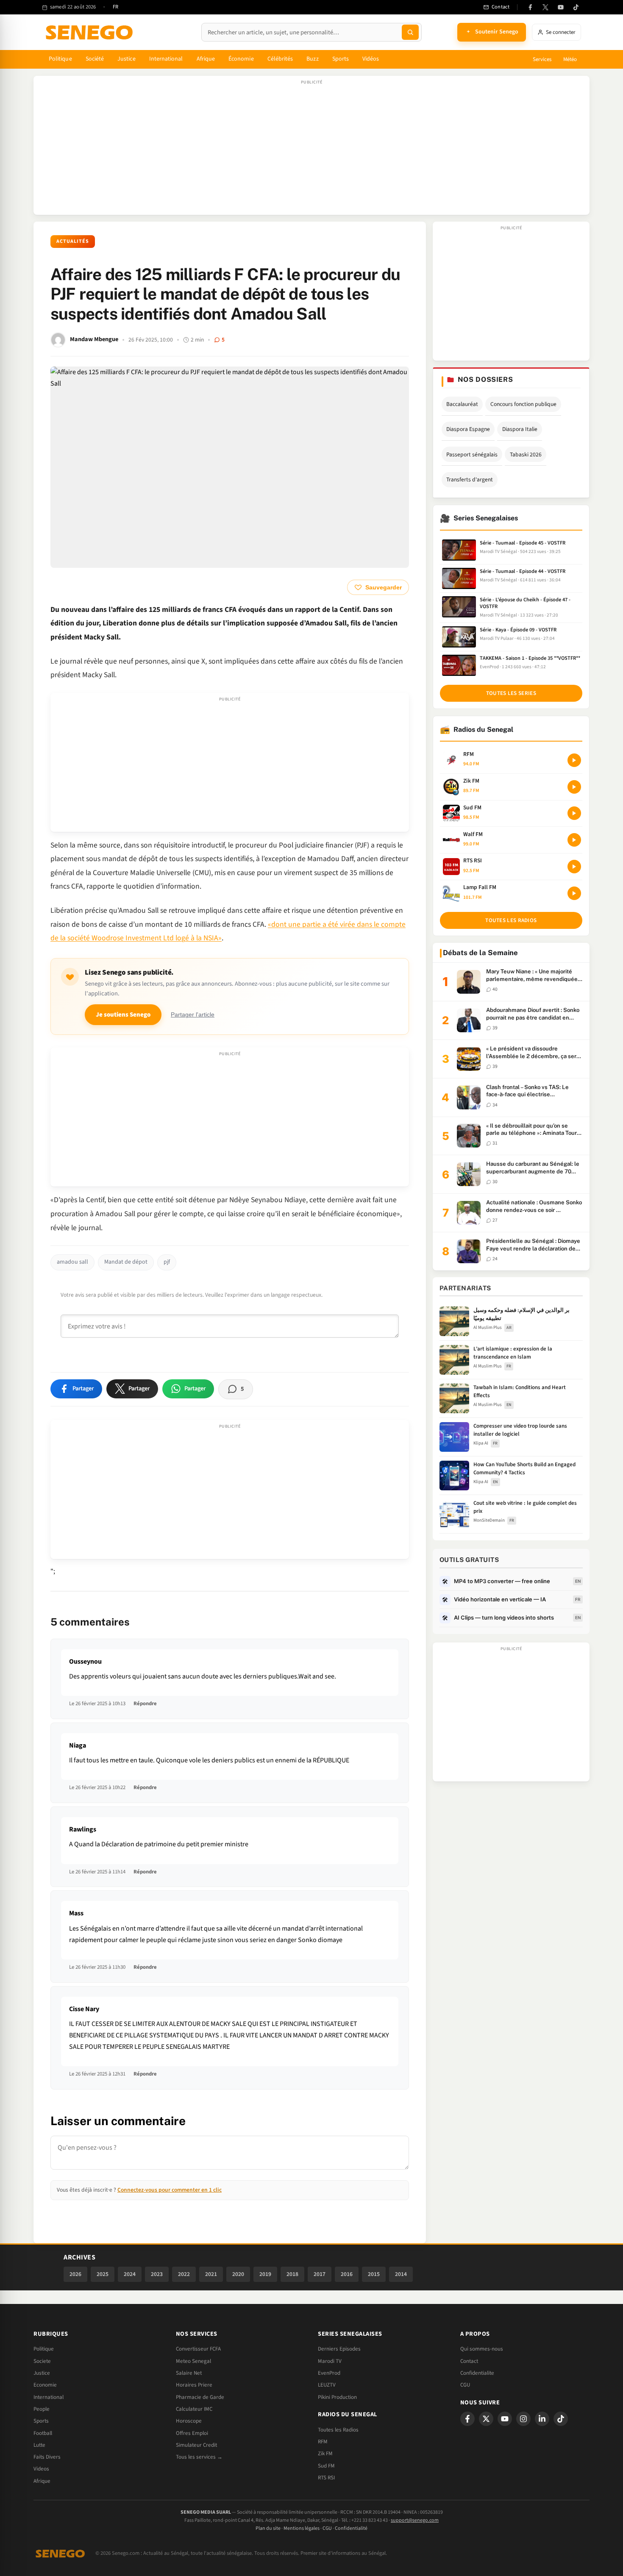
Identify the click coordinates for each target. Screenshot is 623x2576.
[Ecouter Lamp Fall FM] (574, 893)
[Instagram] (523, 2419)
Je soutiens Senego (123, 1015)
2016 (347, 2274)
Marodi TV (330, 2361)
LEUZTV (327, 2385)
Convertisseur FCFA (198, 2349)
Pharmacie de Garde (200, 2397)
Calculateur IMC (194, 2409)
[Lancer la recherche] (410, 32)
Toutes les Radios (338, 2430)
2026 (75, 2274)
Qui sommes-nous (482, 2349)
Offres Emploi (192, 2433)
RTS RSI (326, 2478)
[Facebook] (530, 7)
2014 (401, 2274)
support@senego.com (415, 2520)
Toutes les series (511, 693)
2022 (184, 2274)
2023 (157, 2274)
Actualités (73, 241)
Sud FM (326, 2466)
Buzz (312, 59)
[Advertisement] (311, 150)
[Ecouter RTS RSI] (574, 867)
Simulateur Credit (196, 2445)
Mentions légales (302, 2528)
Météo (570, 59)
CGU (465, 2385)
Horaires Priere (194, 2385)
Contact (469, 2361)
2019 (265, 2274)
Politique (60, 59)
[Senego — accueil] (91, 32)
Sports (341, 59)
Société (95, 59)
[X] (486, 2419)
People (42, 2409)
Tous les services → (199, 2457)
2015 (374, 2274)
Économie (241, 59)
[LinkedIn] (542, 2419)
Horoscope (189, 2421)
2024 (130, 2274)
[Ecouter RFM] (574, 760)
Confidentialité (351, 2528)
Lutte (39, 2445)
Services (542, 59)
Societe (42, 2361)
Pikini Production (337, 2397)
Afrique (206, 59)
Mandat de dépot (126, 1262)
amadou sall (72, 1262)
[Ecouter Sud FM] (574, 813)
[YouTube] (561, 7)
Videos (41, 2469)
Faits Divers (47, 2457)
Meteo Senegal (193, 2361)
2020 (238, 2274)
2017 (320, 2274)
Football (43, 2433)
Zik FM (325, 2454)
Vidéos (371, 59)
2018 (292, 2274)
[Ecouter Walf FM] (574, 840)
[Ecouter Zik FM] (574, 787)
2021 (211, 2274)
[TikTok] (576, 7)
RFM (323, 2442)
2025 (103, 2274)
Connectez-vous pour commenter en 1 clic (170, 2190)
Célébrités (280, 59)
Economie (45, 2385)
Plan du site (268, 2528)
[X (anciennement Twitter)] (545, 7)
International (166, 59)
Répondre (145, 1703)
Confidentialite (477, 2373)
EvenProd (329, 2373)
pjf (167, 1262)
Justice (127, 59)
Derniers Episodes (339, 2349)
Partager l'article (193, 1015)
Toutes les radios (511, 920)
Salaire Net (189, 2373)
